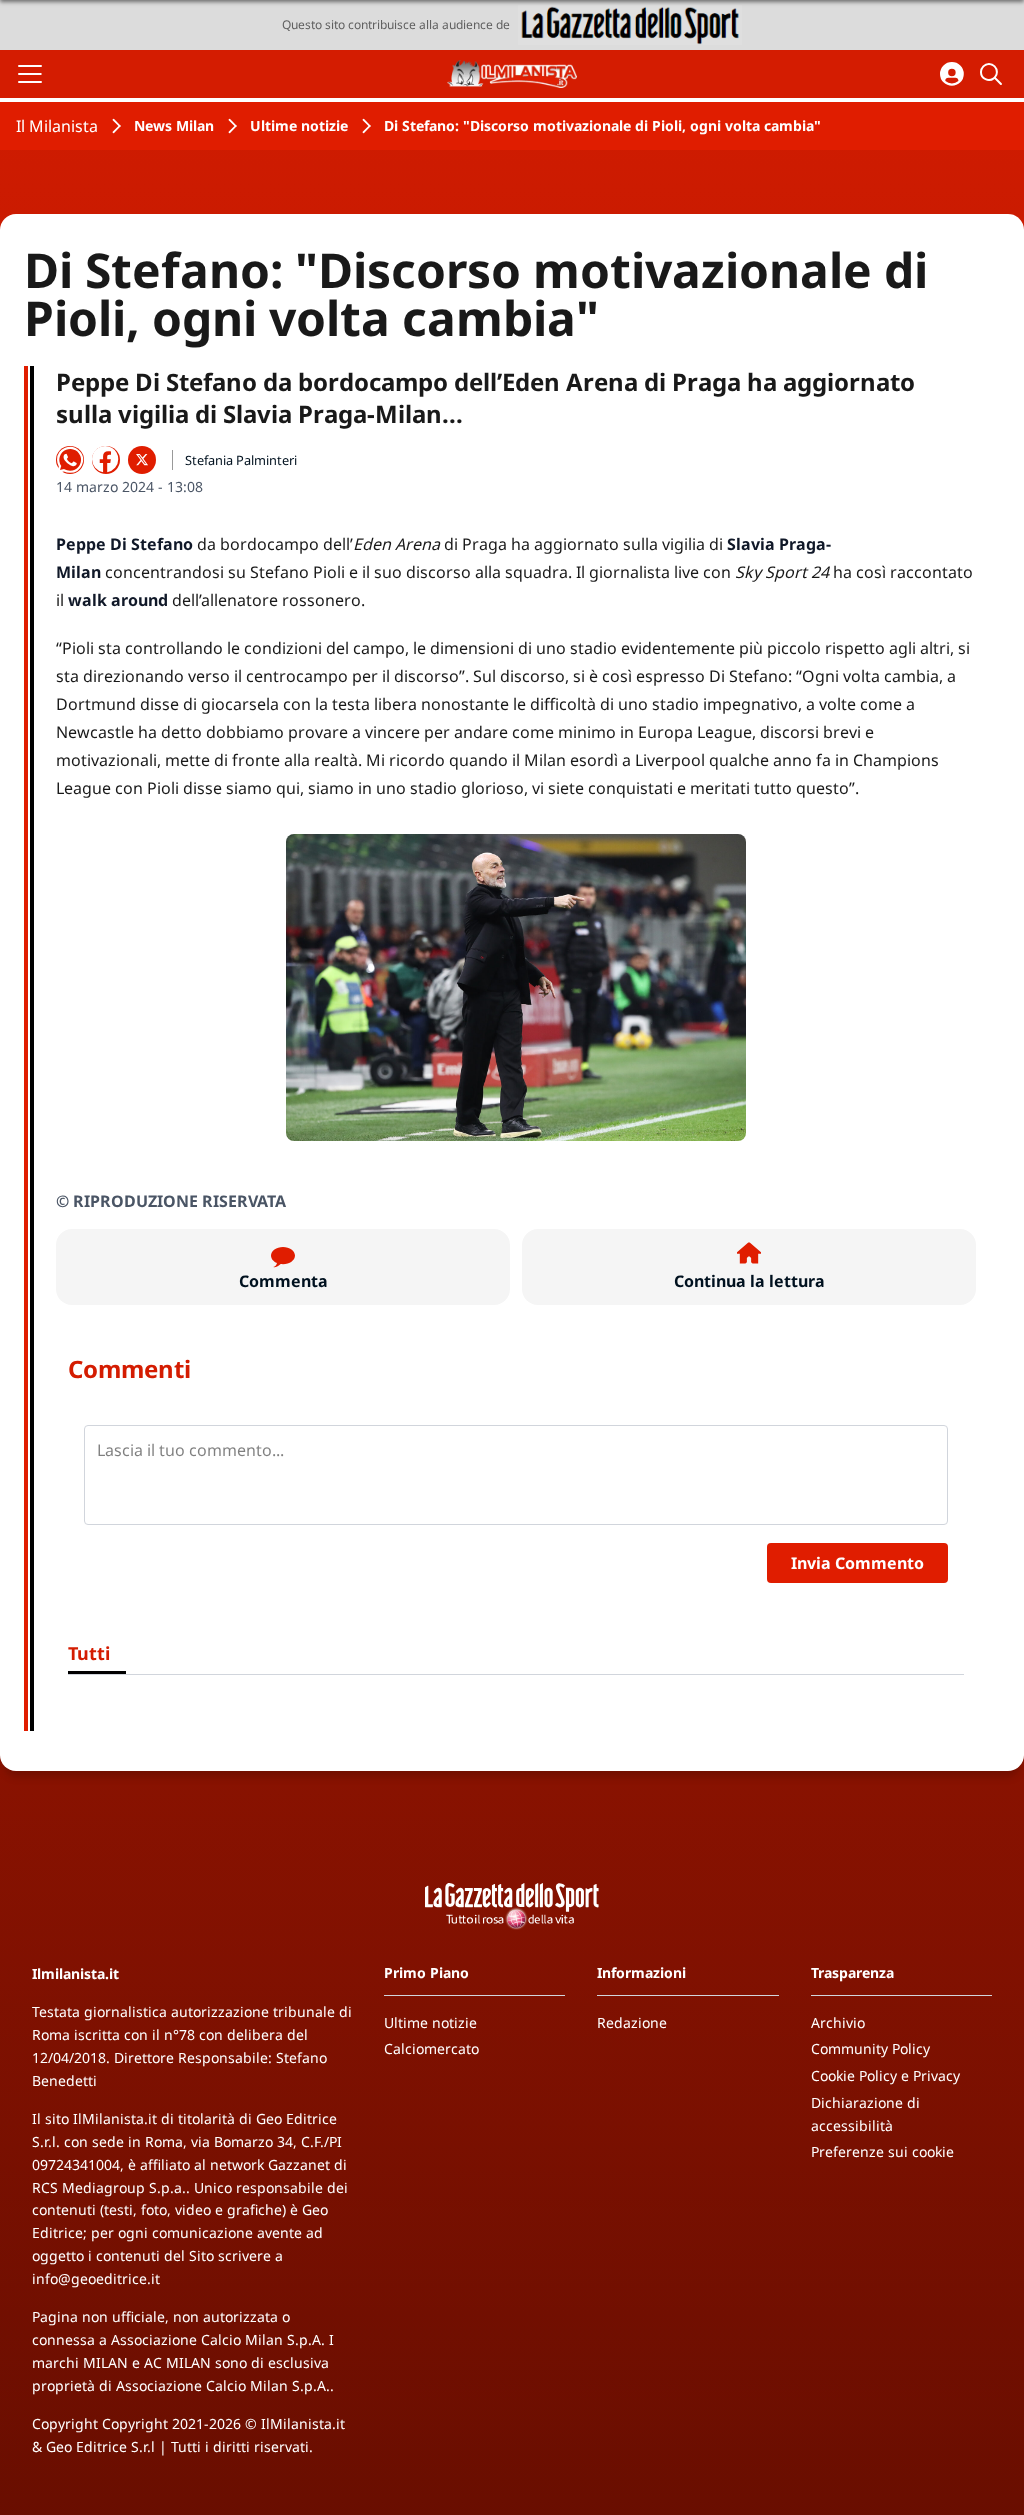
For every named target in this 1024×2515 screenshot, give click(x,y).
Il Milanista (57, 126)
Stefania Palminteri (241, 460)
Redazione (632, 2022)
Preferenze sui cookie (882, 2151)
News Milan (174, 125)
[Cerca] (994, 74)
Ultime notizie (299, 125)
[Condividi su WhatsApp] (70, 460)
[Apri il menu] (30, 74)
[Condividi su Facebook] (106, 460)
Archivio (838, 2022)
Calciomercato (431, 2048)
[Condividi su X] (142, 460)
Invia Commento (857, 1563)
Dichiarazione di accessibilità (865, 2114)
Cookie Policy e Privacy (885, 2075)
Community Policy (870, 2048)
